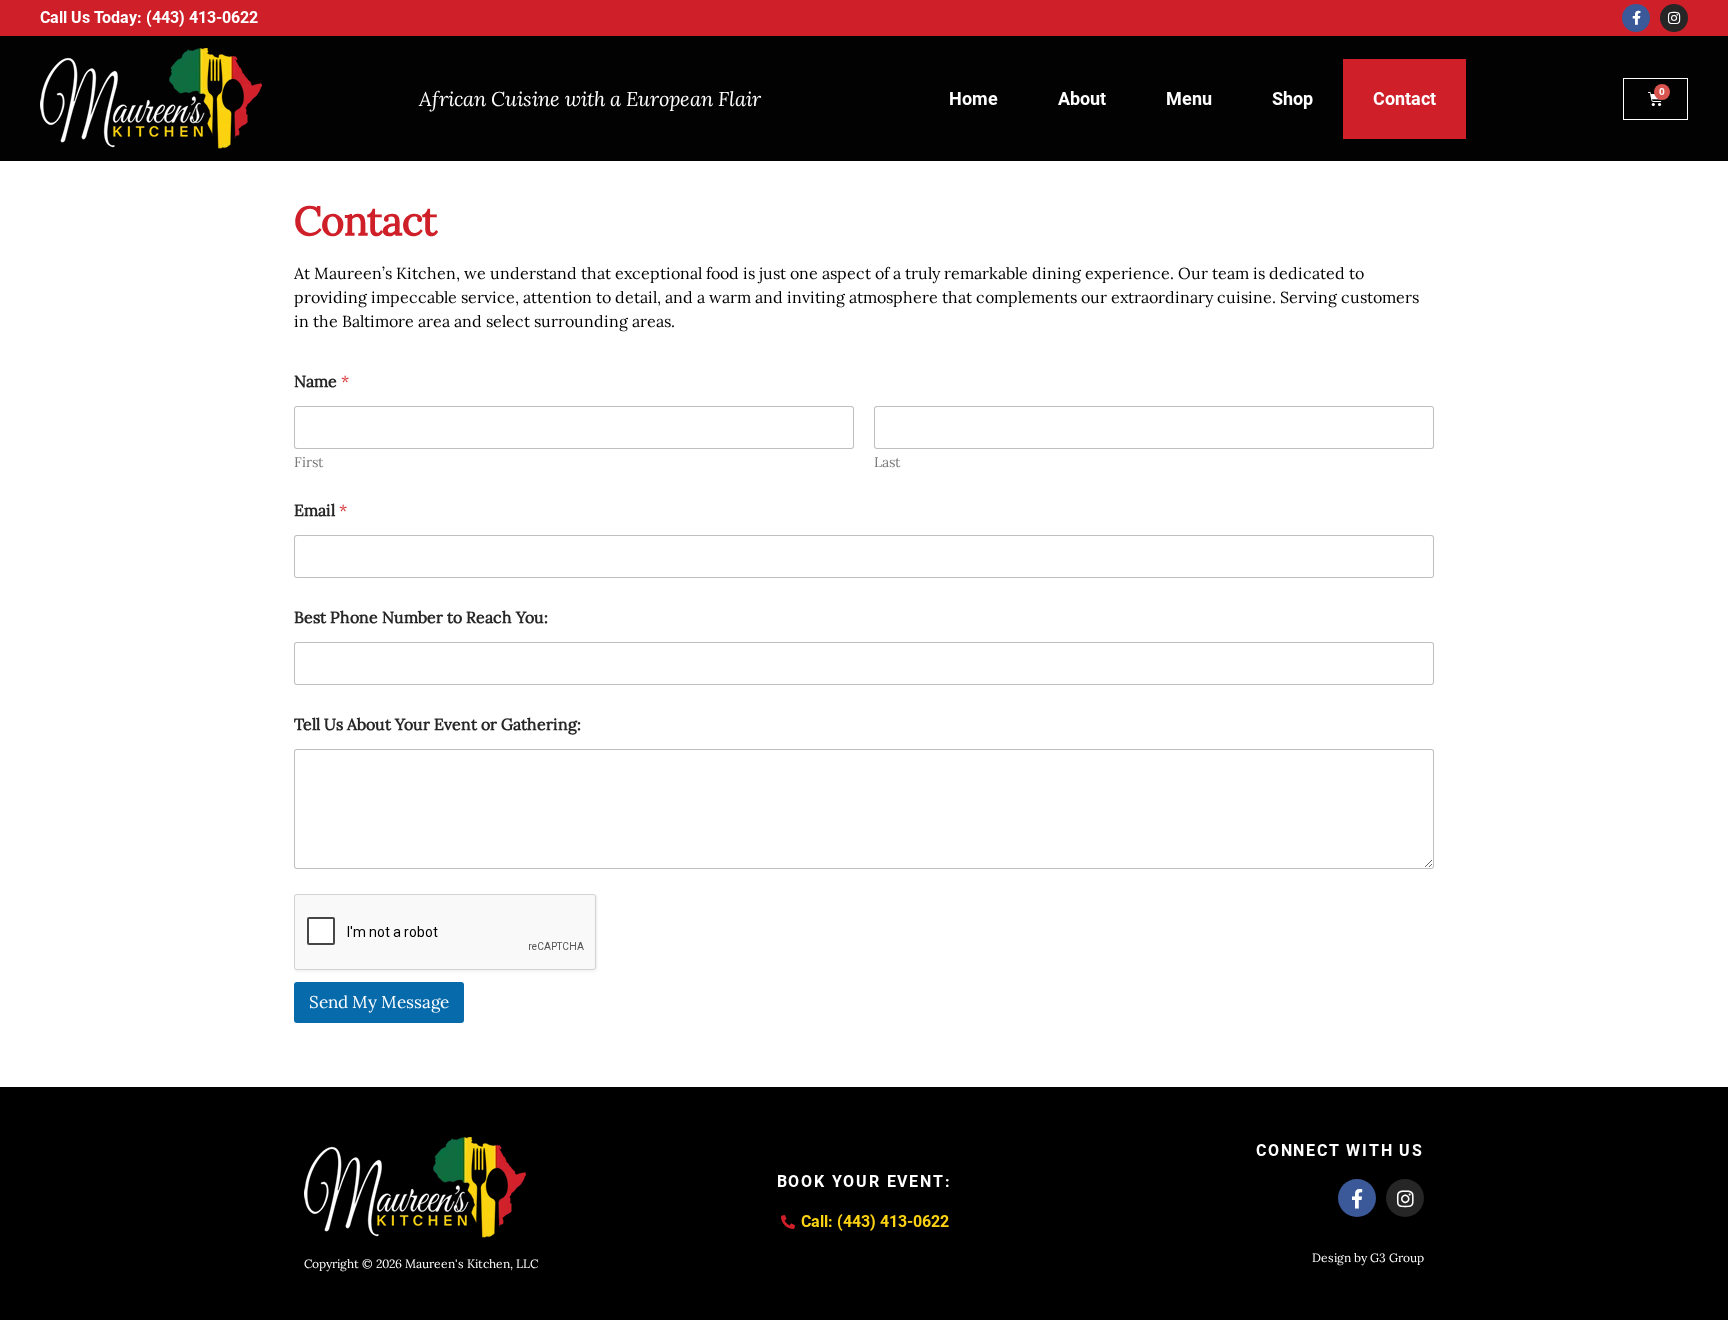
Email (320, 510)
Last (887, 462)
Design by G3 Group (1368, 1257)
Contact (1404, 98)
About (1082, 98)
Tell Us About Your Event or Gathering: (437, 724)
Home (973, 98)
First (308, 462)
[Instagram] (1674, 18)
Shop (1292, 98)
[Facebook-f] (1636, 18)
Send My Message (379, 1002)
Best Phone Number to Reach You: (421, 617)
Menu (1189, 98)
